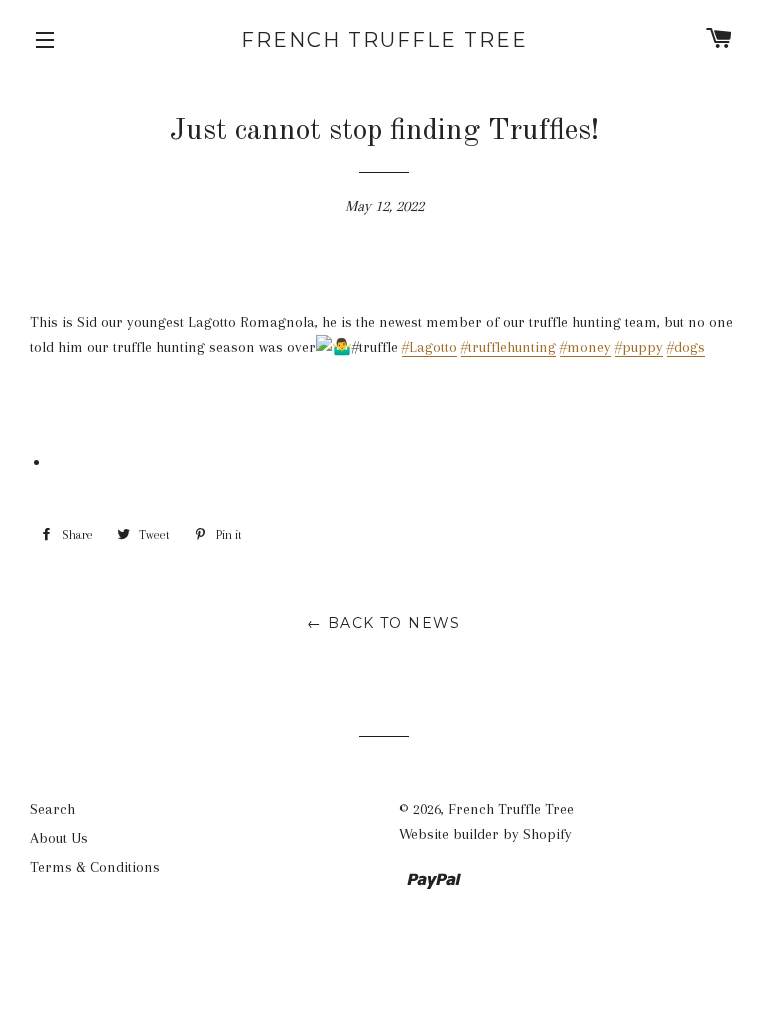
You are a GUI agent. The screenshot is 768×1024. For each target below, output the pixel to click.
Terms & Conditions (95, 867)
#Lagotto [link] (429, 347)
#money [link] (585, 347)
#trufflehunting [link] (508, 347)
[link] (384, 372)
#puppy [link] (639, 347)
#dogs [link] (686, 347)
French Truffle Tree (384, 40)
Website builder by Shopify (485, 834)
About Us (59, 838)
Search (52, 809)
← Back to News (384, 623)
